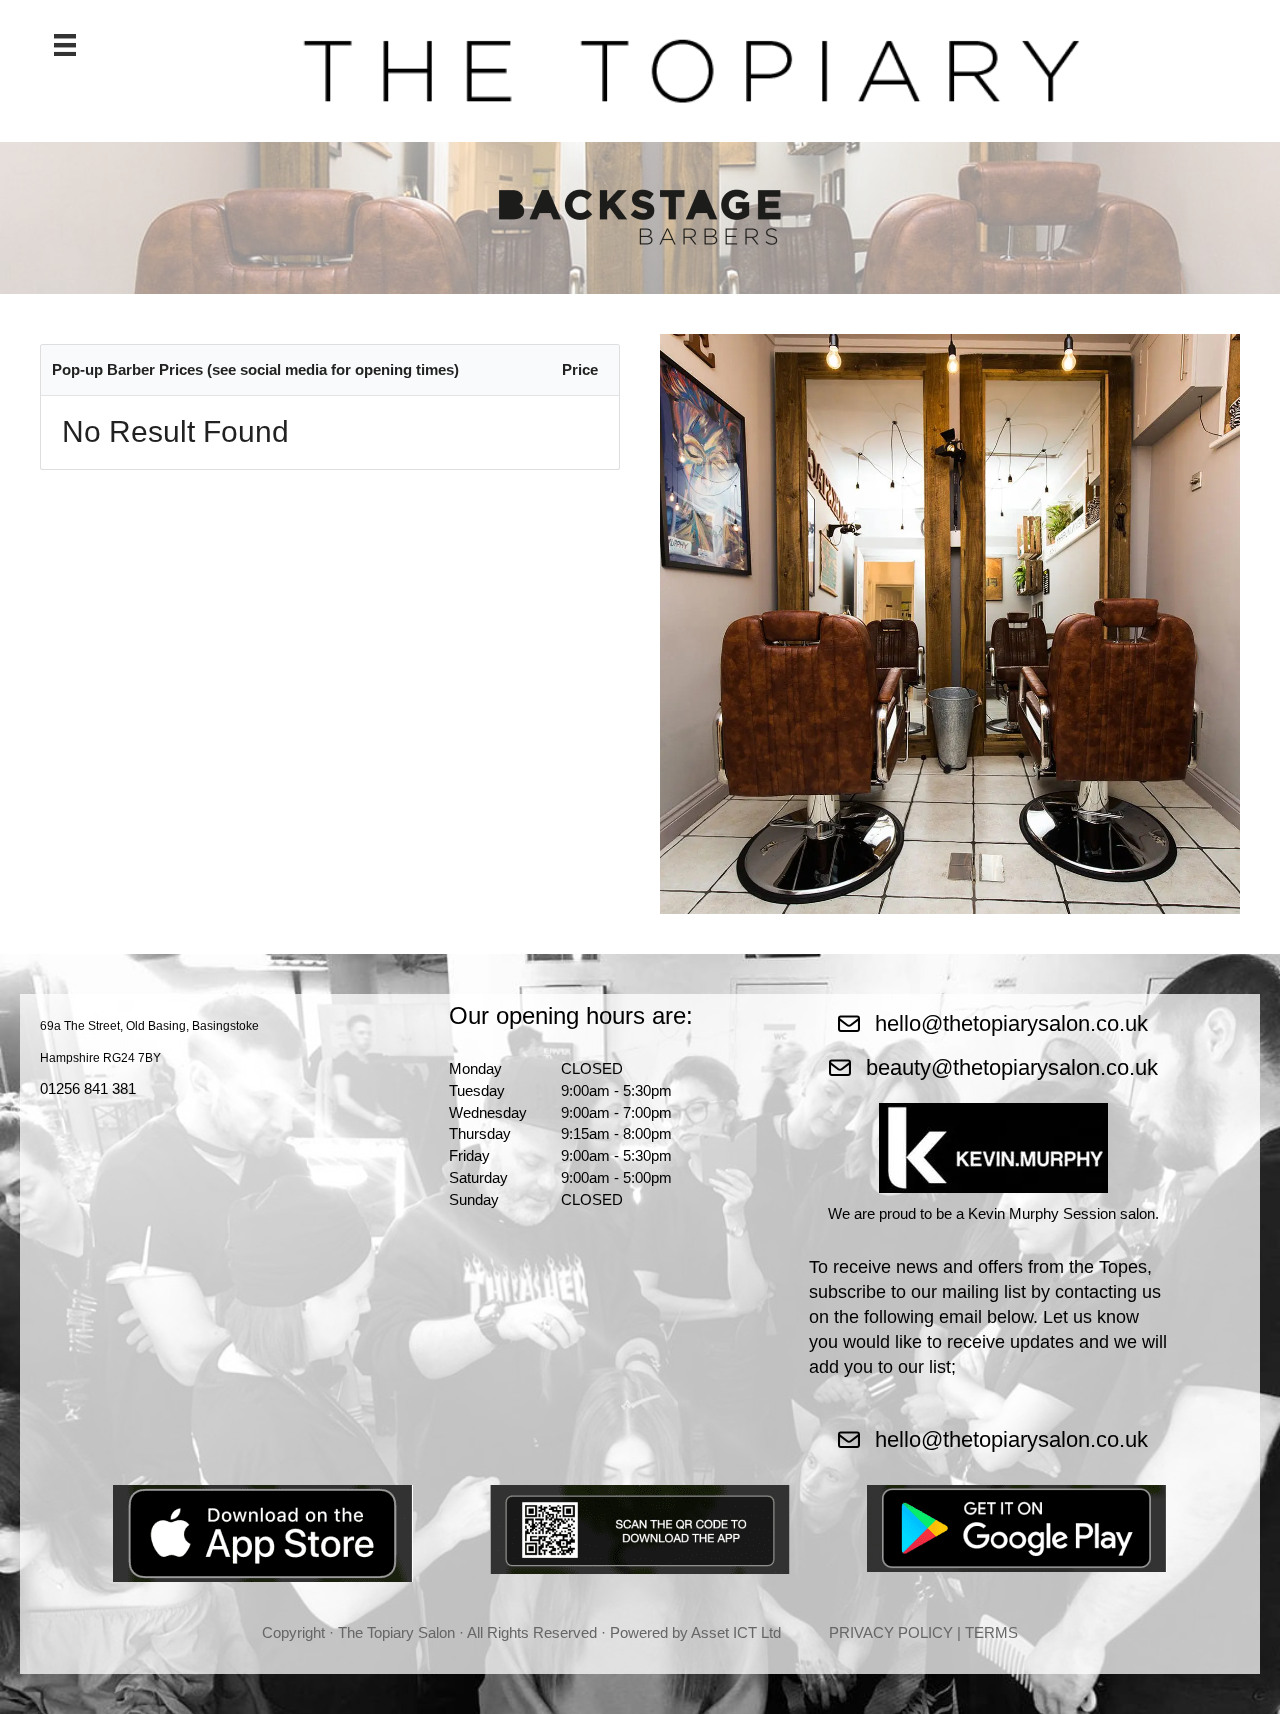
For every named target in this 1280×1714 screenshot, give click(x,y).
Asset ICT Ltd (736, 1632)
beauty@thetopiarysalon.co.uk (1012, 1067)
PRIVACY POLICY (891, 1632)
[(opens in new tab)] (263, 1531)
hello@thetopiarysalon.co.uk (1011, 1023)
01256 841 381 (88, 1088)
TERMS (991, 1632)
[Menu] (65, 45)
